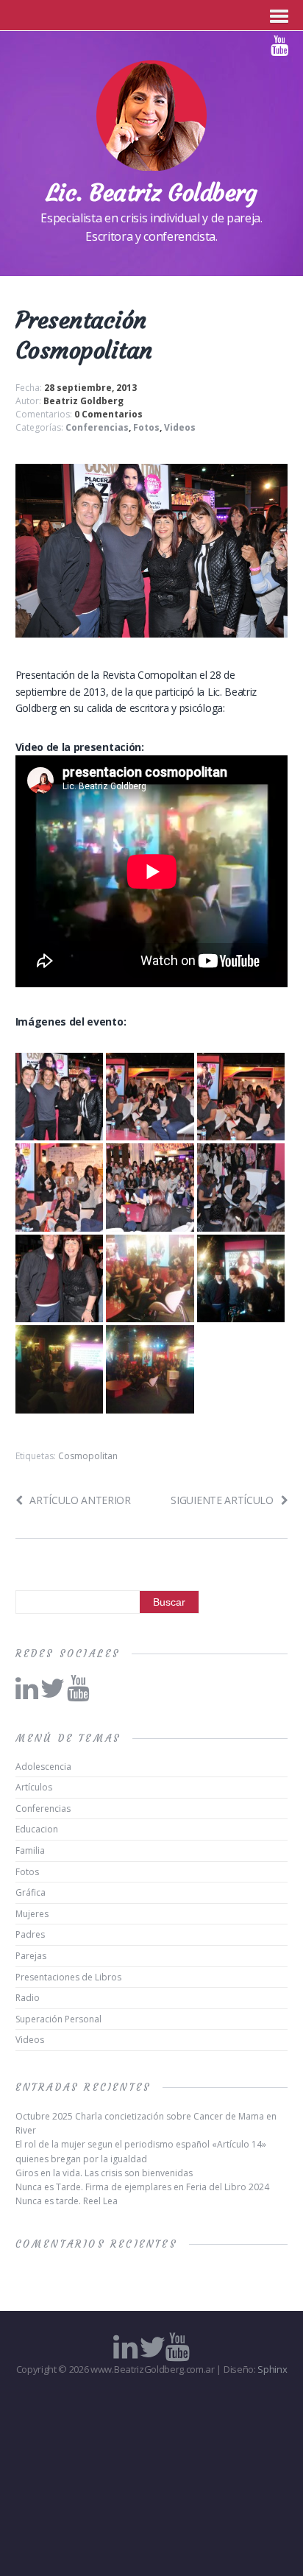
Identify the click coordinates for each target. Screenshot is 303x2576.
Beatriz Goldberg (83, 401)
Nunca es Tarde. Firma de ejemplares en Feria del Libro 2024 (142, 2187)
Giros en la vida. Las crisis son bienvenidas (104, 2173)
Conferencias (97, 427)
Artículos (34, 1787)
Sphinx (272, 2369)
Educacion (37, 1829)
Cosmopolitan (88, 1456)
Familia (30, 1850)
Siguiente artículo (222, 1500)
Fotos (146, 427)
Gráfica (31, 1892)
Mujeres (32, 1914)
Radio (28, 1998)
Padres (30, 1934)
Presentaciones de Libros (68, 1977)
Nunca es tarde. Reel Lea (67, 2201)
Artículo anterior (80, 1500)
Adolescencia (43, 1767)
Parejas (31, 1956)
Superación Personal (58, 2019)
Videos (180, 427)
